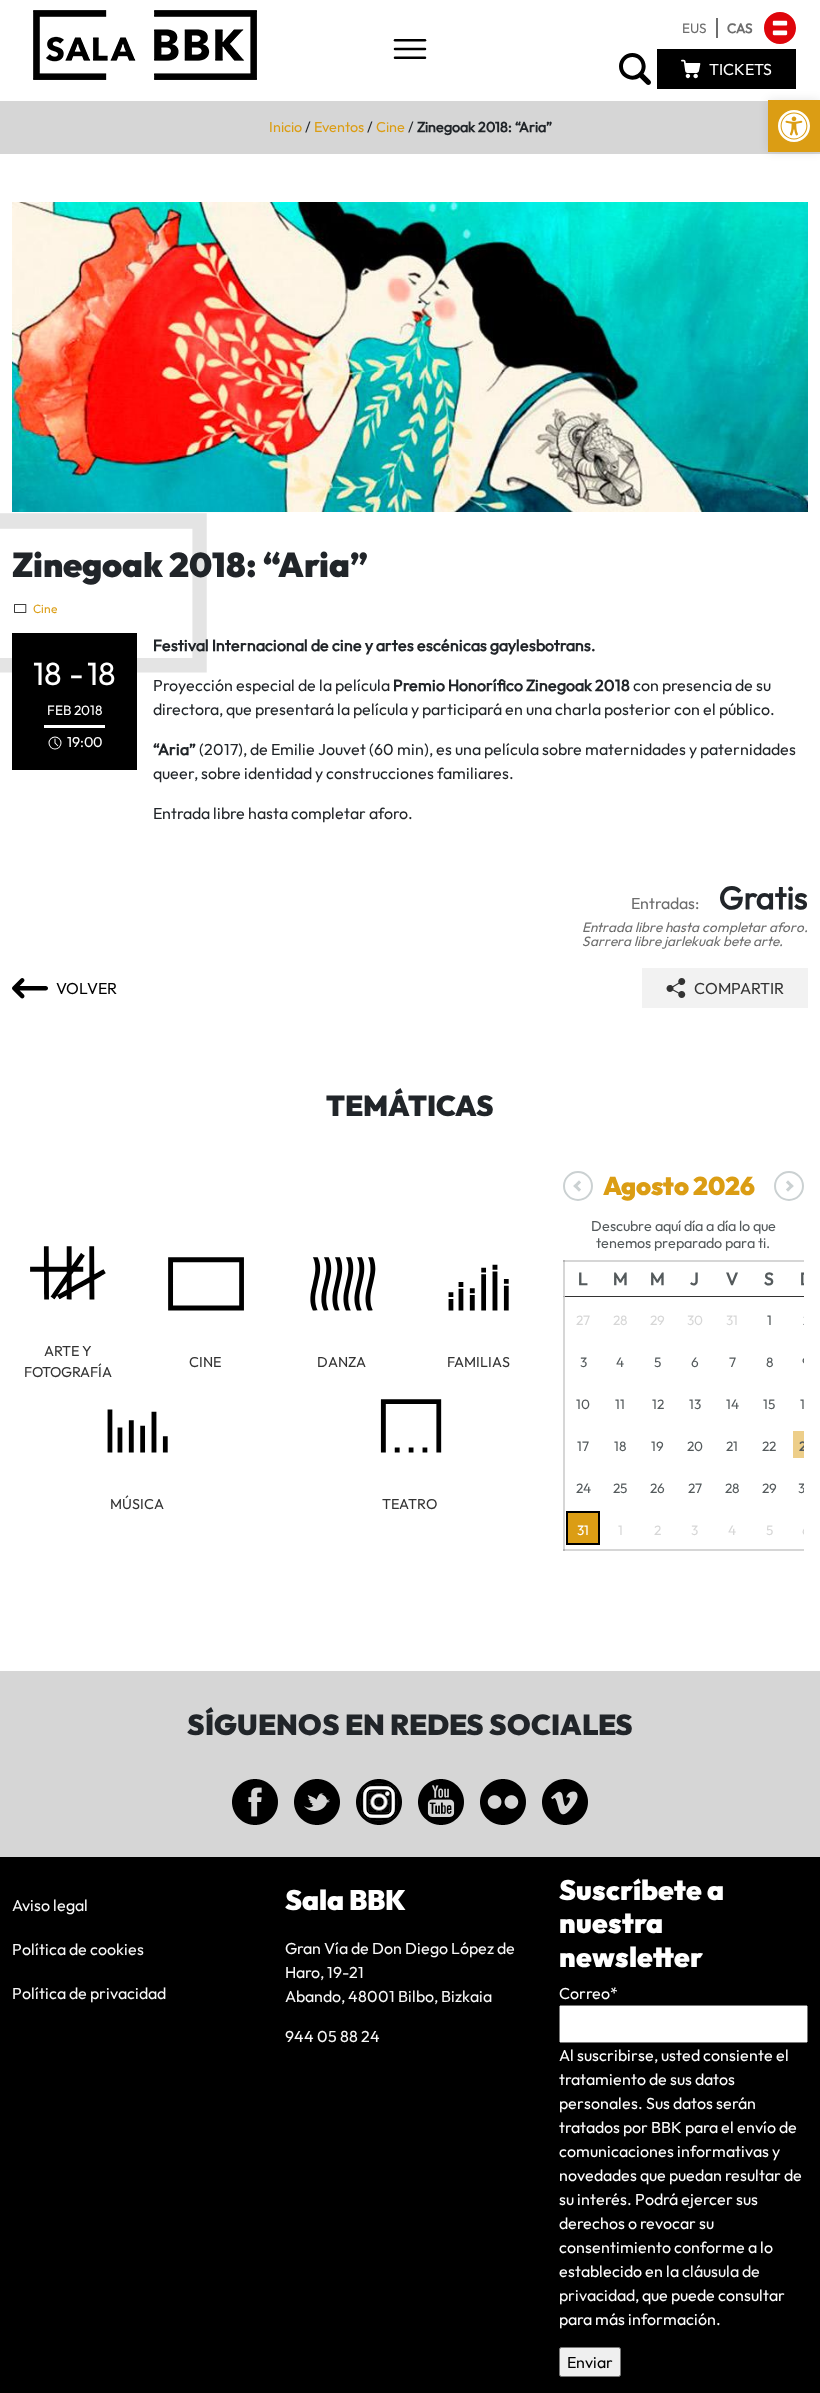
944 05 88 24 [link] (332, 2036)
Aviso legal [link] (50, 1905)
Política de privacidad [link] (89, 1993)
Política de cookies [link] (78, 1949)
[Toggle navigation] (410, 50)
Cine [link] (390, 127)
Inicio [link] (285, 127)
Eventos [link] (339, 127)
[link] (794, 126)
